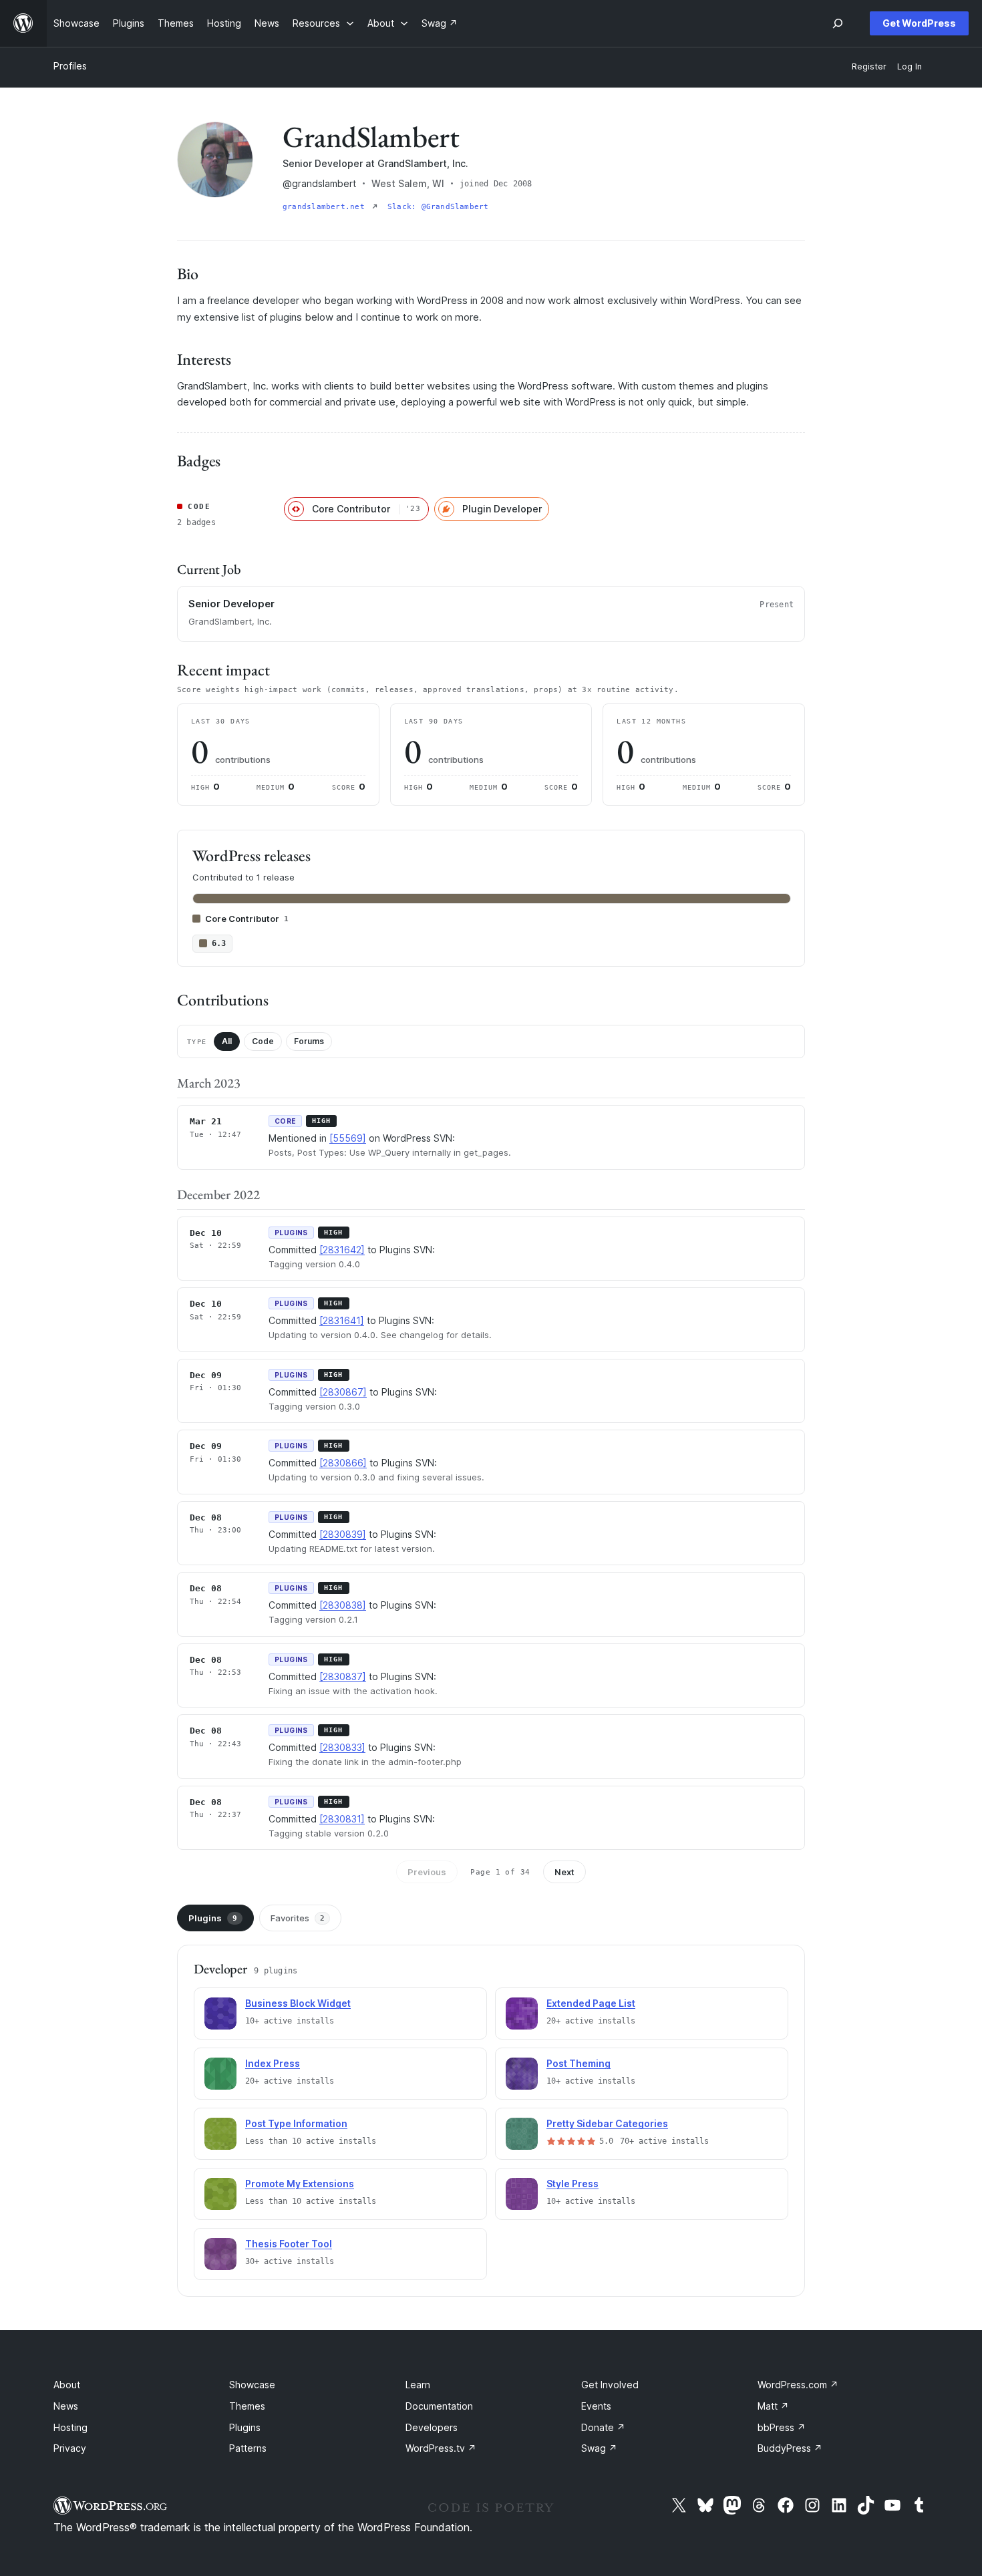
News (66, 2406)
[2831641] (342, 1320)
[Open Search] (838, 23)
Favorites (298, 1918)
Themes (247, 2406)
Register (869, 66)
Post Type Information (296, 2123)
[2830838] (343, 1605)
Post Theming (579, 2063)
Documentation (439, 2406)
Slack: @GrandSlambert (438, 207)
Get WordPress (919, 23)
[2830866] (343, 1463)
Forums (309, 1041)
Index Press (273, 2063)
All (227, 1041)
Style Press (572, 2184)
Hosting (70, 2427)
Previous (427, 1872)
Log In (910, 66)
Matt (773, 2406)
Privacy (70, 2448)
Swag (599, 2448)
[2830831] (342, 1819)
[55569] (348, 1138)
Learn (418, 2385)
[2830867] (343, 1392)
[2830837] (343, 1676)
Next (564, 1872)
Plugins (213, 1918)
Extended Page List (591, 2003)
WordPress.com (798, 2385)
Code (263, 1041)
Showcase (252, 2385)
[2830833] (342, 1747)
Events (596, 2406)
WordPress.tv (441, 2448)
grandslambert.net (326, 207)
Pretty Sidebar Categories (607, 2123)
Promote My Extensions (300, 2184)
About (67, 2385)
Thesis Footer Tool (289, 2244)
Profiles (70, 66)
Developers (432, 2427)
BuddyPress (790, 2448)
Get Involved (610, 2385)
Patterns (248, 2448)
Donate (603, 2427)
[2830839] (343, 1534)
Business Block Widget (298, 2003)
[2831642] (342, 1250)
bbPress (782, 2427)
